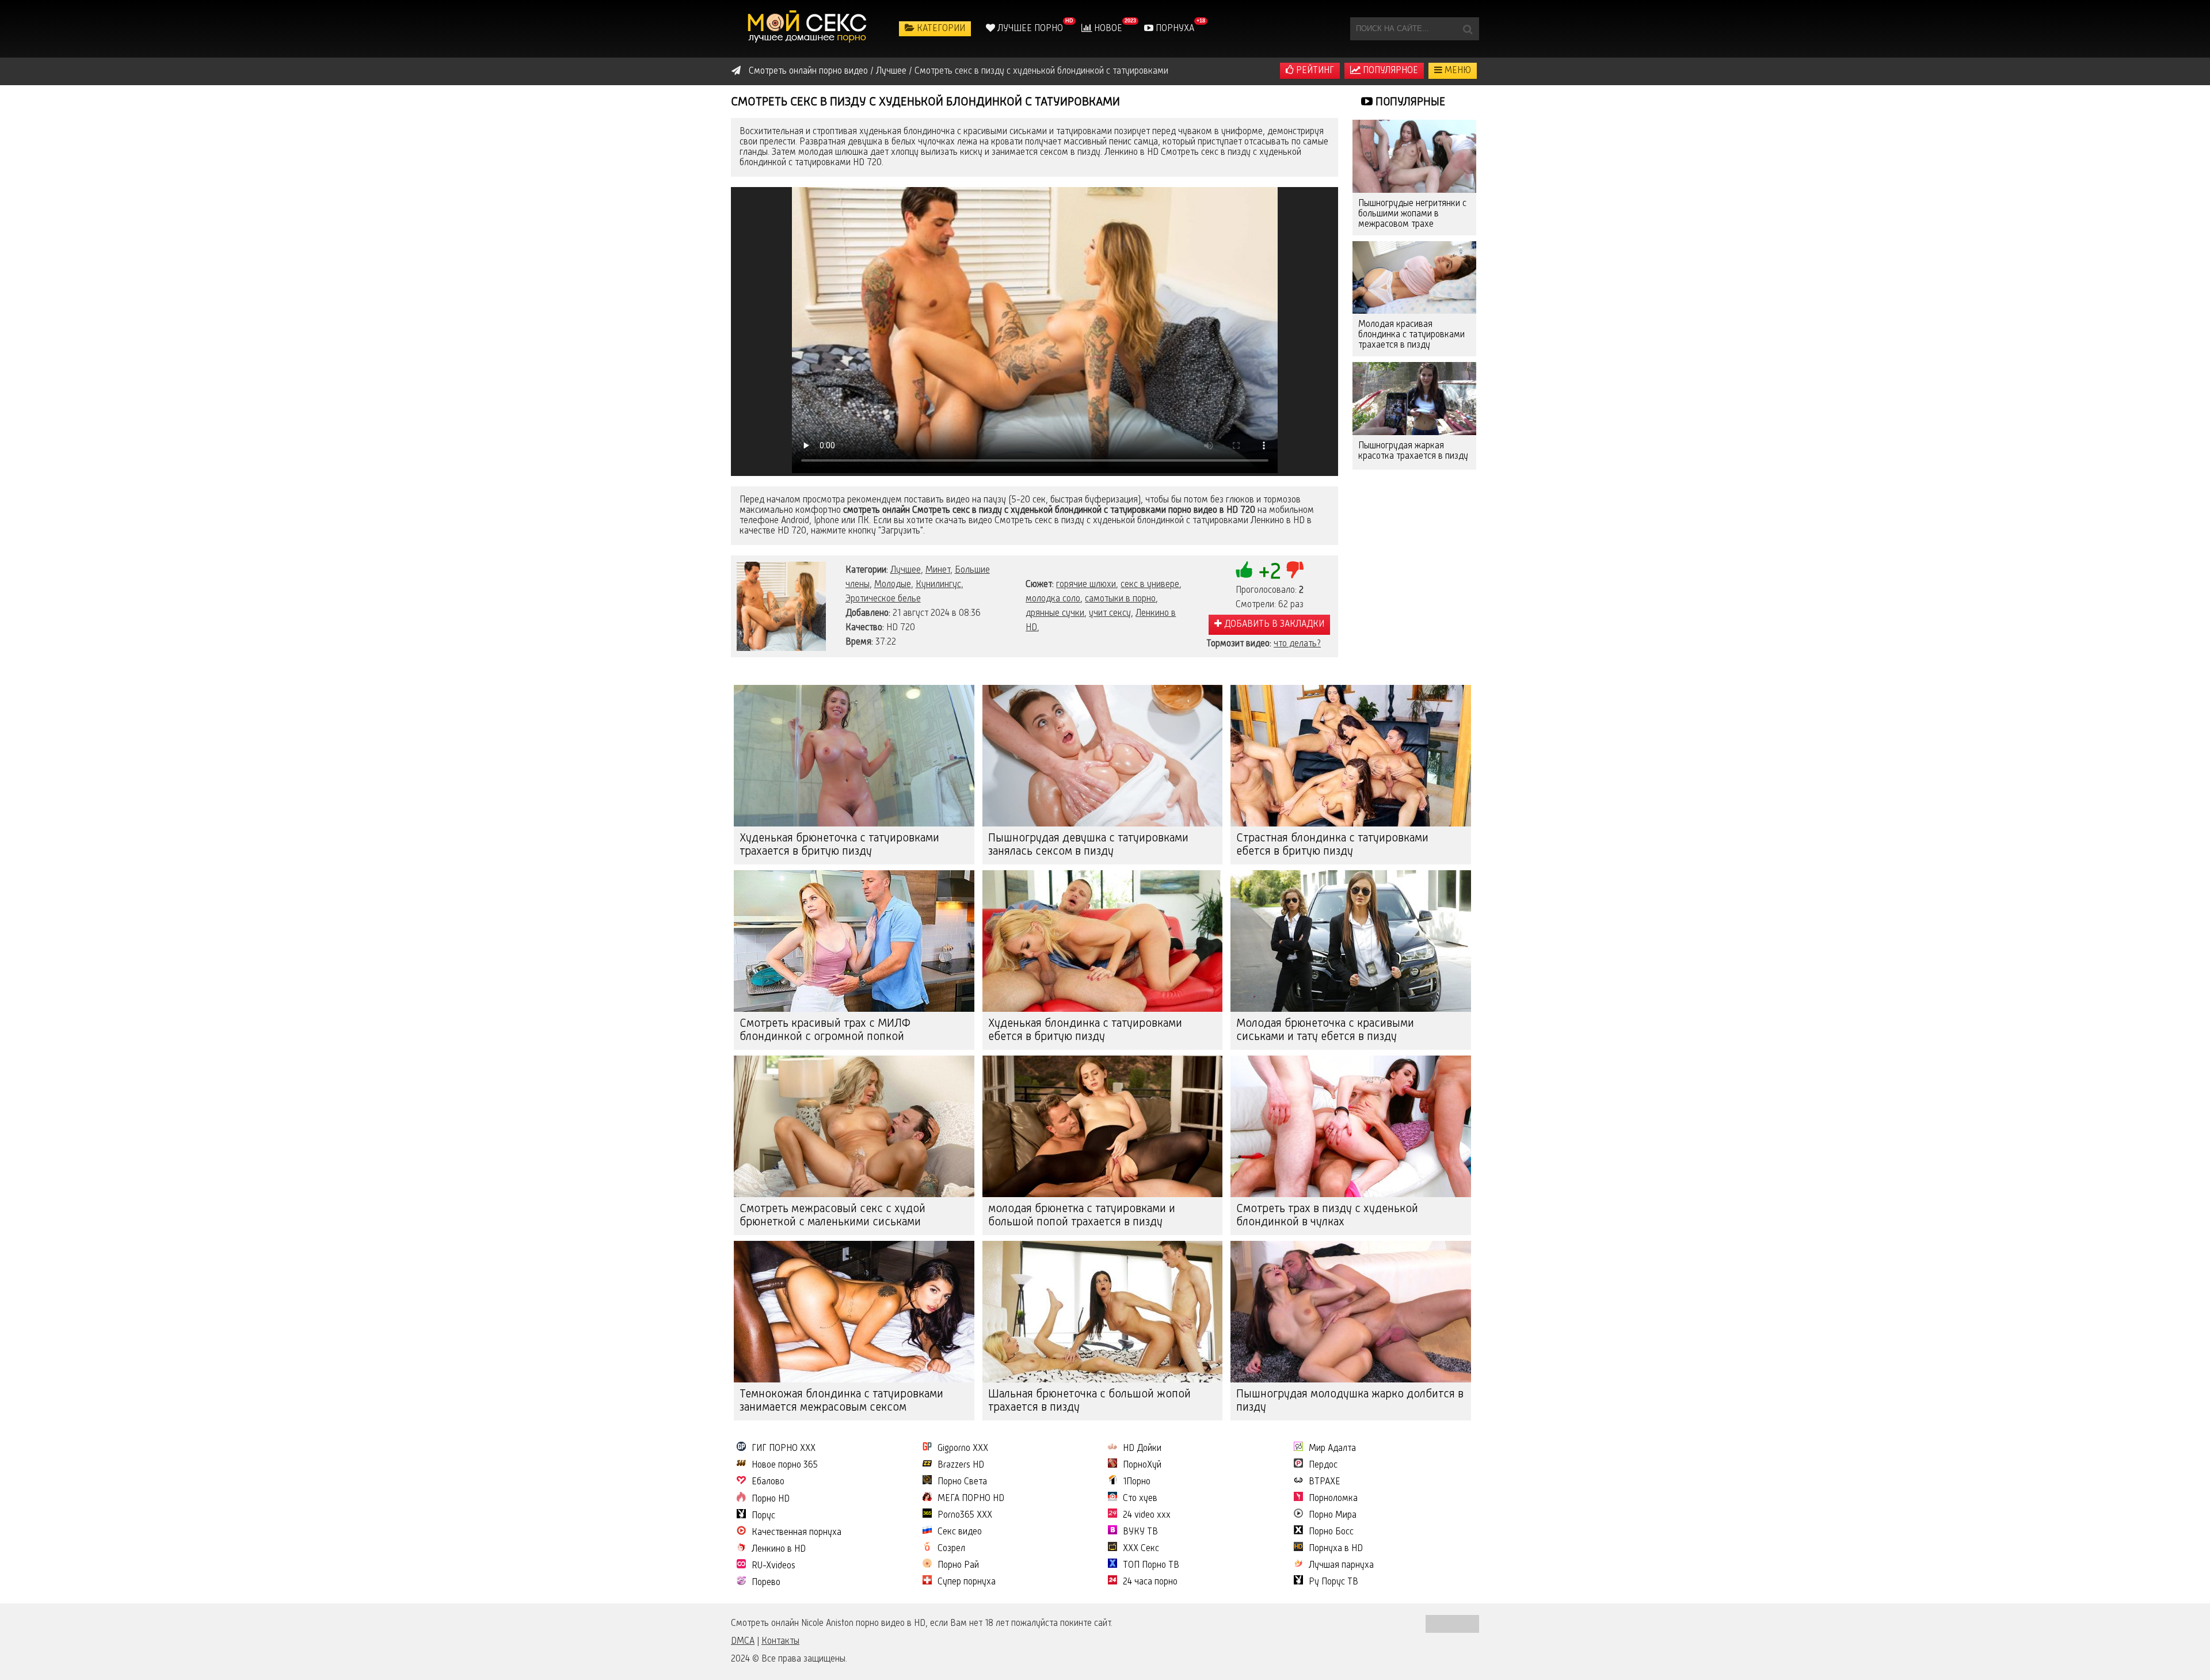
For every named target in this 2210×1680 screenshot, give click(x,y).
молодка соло (1053, 599)
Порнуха (1174, 29)
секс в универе (1150, 585)
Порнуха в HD (1336, 1549)
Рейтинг (1314, 71)
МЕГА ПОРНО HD (971, 1499)
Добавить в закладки (1273, 624)
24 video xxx (1147, 1515)
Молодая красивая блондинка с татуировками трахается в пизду (1411, 335)
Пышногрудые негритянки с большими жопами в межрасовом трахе (1412, 214)
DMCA (743, 1641)
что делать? (1297, 644)
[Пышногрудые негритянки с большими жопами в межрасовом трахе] (1414, 156)
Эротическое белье (883, 599)
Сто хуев (1140, 1499)
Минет (938, 570)
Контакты (780, 1641)
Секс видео (960, 1532)
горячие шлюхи (1086, 585)
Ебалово (768, 1482)
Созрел (951, 1549)
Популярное (1389, 71)
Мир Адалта (1332, 1449)
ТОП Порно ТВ (1151, 1565)
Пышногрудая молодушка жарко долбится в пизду (1350, 1401)
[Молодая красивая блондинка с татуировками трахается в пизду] (1414, 278)
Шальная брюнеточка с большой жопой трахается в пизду (1089, 1401)
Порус (763, 1516)
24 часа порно (1150, 1582)
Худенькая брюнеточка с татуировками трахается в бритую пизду (839, 845)
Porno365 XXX (965, 1515)
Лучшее (906, 570)
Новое (1107, 29)
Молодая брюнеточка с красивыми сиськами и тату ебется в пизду (1325, 1031)
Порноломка (1333, 1499)
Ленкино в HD (779, 1549)
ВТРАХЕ (1325, 1482)
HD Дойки (1142, 1449)
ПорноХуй (1142, 1465)
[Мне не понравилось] (1295, 570)
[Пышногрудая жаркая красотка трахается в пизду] (1414, 399)
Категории (940, 29)
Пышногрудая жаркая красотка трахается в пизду (1413, 451)
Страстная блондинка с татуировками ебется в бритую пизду (1332, 845)
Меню (1457, 71)
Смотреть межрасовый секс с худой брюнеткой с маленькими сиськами (832, 1216)
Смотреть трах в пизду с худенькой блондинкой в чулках (1327, 1216)
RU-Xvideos (773, 1566)
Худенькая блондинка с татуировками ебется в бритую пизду (1085, 1031)
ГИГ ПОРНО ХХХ (784, 1449)
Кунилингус (938, 585)
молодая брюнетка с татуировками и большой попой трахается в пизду (1082, 1216)
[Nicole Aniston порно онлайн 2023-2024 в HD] (809, 29)
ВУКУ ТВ (1140, 1532)
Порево (766, 1583)
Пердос (1323, 1465)
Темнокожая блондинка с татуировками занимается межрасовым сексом (841, 1401)
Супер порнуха (967, 1582)
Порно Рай (958, 1565)
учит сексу (1110, 614)
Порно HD (771, 1499)
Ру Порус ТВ (1333, 1582)
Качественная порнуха (797, 1533)
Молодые (893, 585)
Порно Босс (1331, 1532)
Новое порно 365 (785, 1465)
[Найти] (1468, 29)
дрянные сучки (1055, 614)
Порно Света (962, 1482)
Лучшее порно (1029, 29)
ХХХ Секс (1141, 1549)
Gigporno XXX (963, 1449)
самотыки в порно (1120, 599)
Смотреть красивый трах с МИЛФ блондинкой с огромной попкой (825, 1031)
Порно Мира (1333, 1515)
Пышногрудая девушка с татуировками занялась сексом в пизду (1088, 845)
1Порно (1137, 1482)
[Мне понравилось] (1244, 570)
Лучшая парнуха (1341, 1565)
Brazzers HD (961, 1465)
